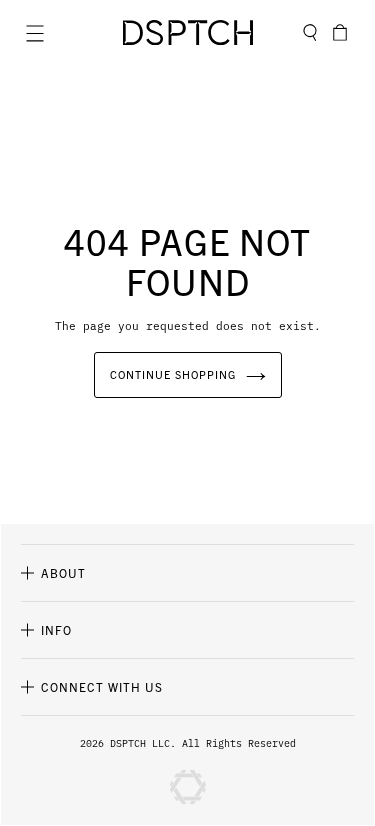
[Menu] (35, 33)
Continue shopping (173, 374)
